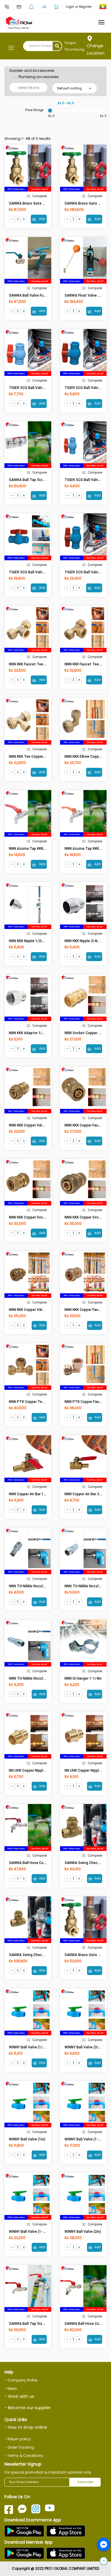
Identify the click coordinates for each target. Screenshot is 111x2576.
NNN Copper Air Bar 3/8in (85, 1494)
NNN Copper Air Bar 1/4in (29, 1494)
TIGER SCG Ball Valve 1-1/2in (33, 572)
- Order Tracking (19, 2447)
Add (42, 219)
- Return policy (18, 2439)
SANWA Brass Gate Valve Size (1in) (38, 203)
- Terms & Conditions (24, 2456)
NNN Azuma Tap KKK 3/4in (86, 849)
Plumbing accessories (38, 77)
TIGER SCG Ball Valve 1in (30, 388)
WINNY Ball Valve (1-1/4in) (86, 2139)
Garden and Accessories (32, 71)
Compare (40, 196)
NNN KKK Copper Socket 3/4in (34, 1217)
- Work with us (19, 2396)
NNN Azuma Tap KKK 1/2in (31, 849)
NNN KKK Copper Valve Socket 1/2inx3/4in (44, 1310)
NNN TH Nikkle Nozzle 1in (86, 1586)
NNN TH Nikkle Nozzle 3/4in (32, 1586)
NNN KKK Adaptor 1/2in (28, 1033)
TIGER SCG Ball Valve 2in (85, 572)
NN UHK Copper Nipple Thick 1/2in (37, 1770)
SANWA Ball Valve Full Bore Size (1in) (40, 295)
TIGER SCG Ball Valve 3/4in (87, 388)
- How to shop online (26, 2427)
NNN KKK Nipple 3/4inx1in (85, 941)
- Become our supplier (28, 2408)
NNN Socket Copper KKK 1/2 (88, 1033)
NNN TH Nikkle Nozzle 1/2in (32, 1678)
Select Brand (29, 88)
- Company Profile (21, 2380)
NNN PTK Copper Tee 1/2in (31, 1402)
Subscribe (85, 2482)
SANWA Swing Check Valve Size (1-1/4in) (43, 1955)
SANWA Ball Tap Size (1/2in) (33, 2324)
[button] (104, 2561)
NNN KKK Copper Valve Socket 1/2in (39, 1125)
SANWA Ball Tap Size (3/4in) (33, 480)
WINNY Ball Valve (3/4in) (85, 2047)
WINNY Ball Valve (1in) (27, 2139)
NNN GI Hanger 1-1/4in (83, 1678)
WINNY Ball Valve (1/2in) (29, 2047)
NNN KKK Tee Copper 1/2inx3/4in (36, 757)
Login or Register (79, 7)
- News (11, 2389)
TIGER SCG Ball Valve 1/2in (87, 480)
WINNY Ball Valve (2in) (83, 2232)
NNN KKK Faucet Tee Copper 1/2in (37, 664)
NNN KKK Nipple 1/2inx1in (30, 941)
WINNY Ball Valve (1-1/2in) (31, 2232)
